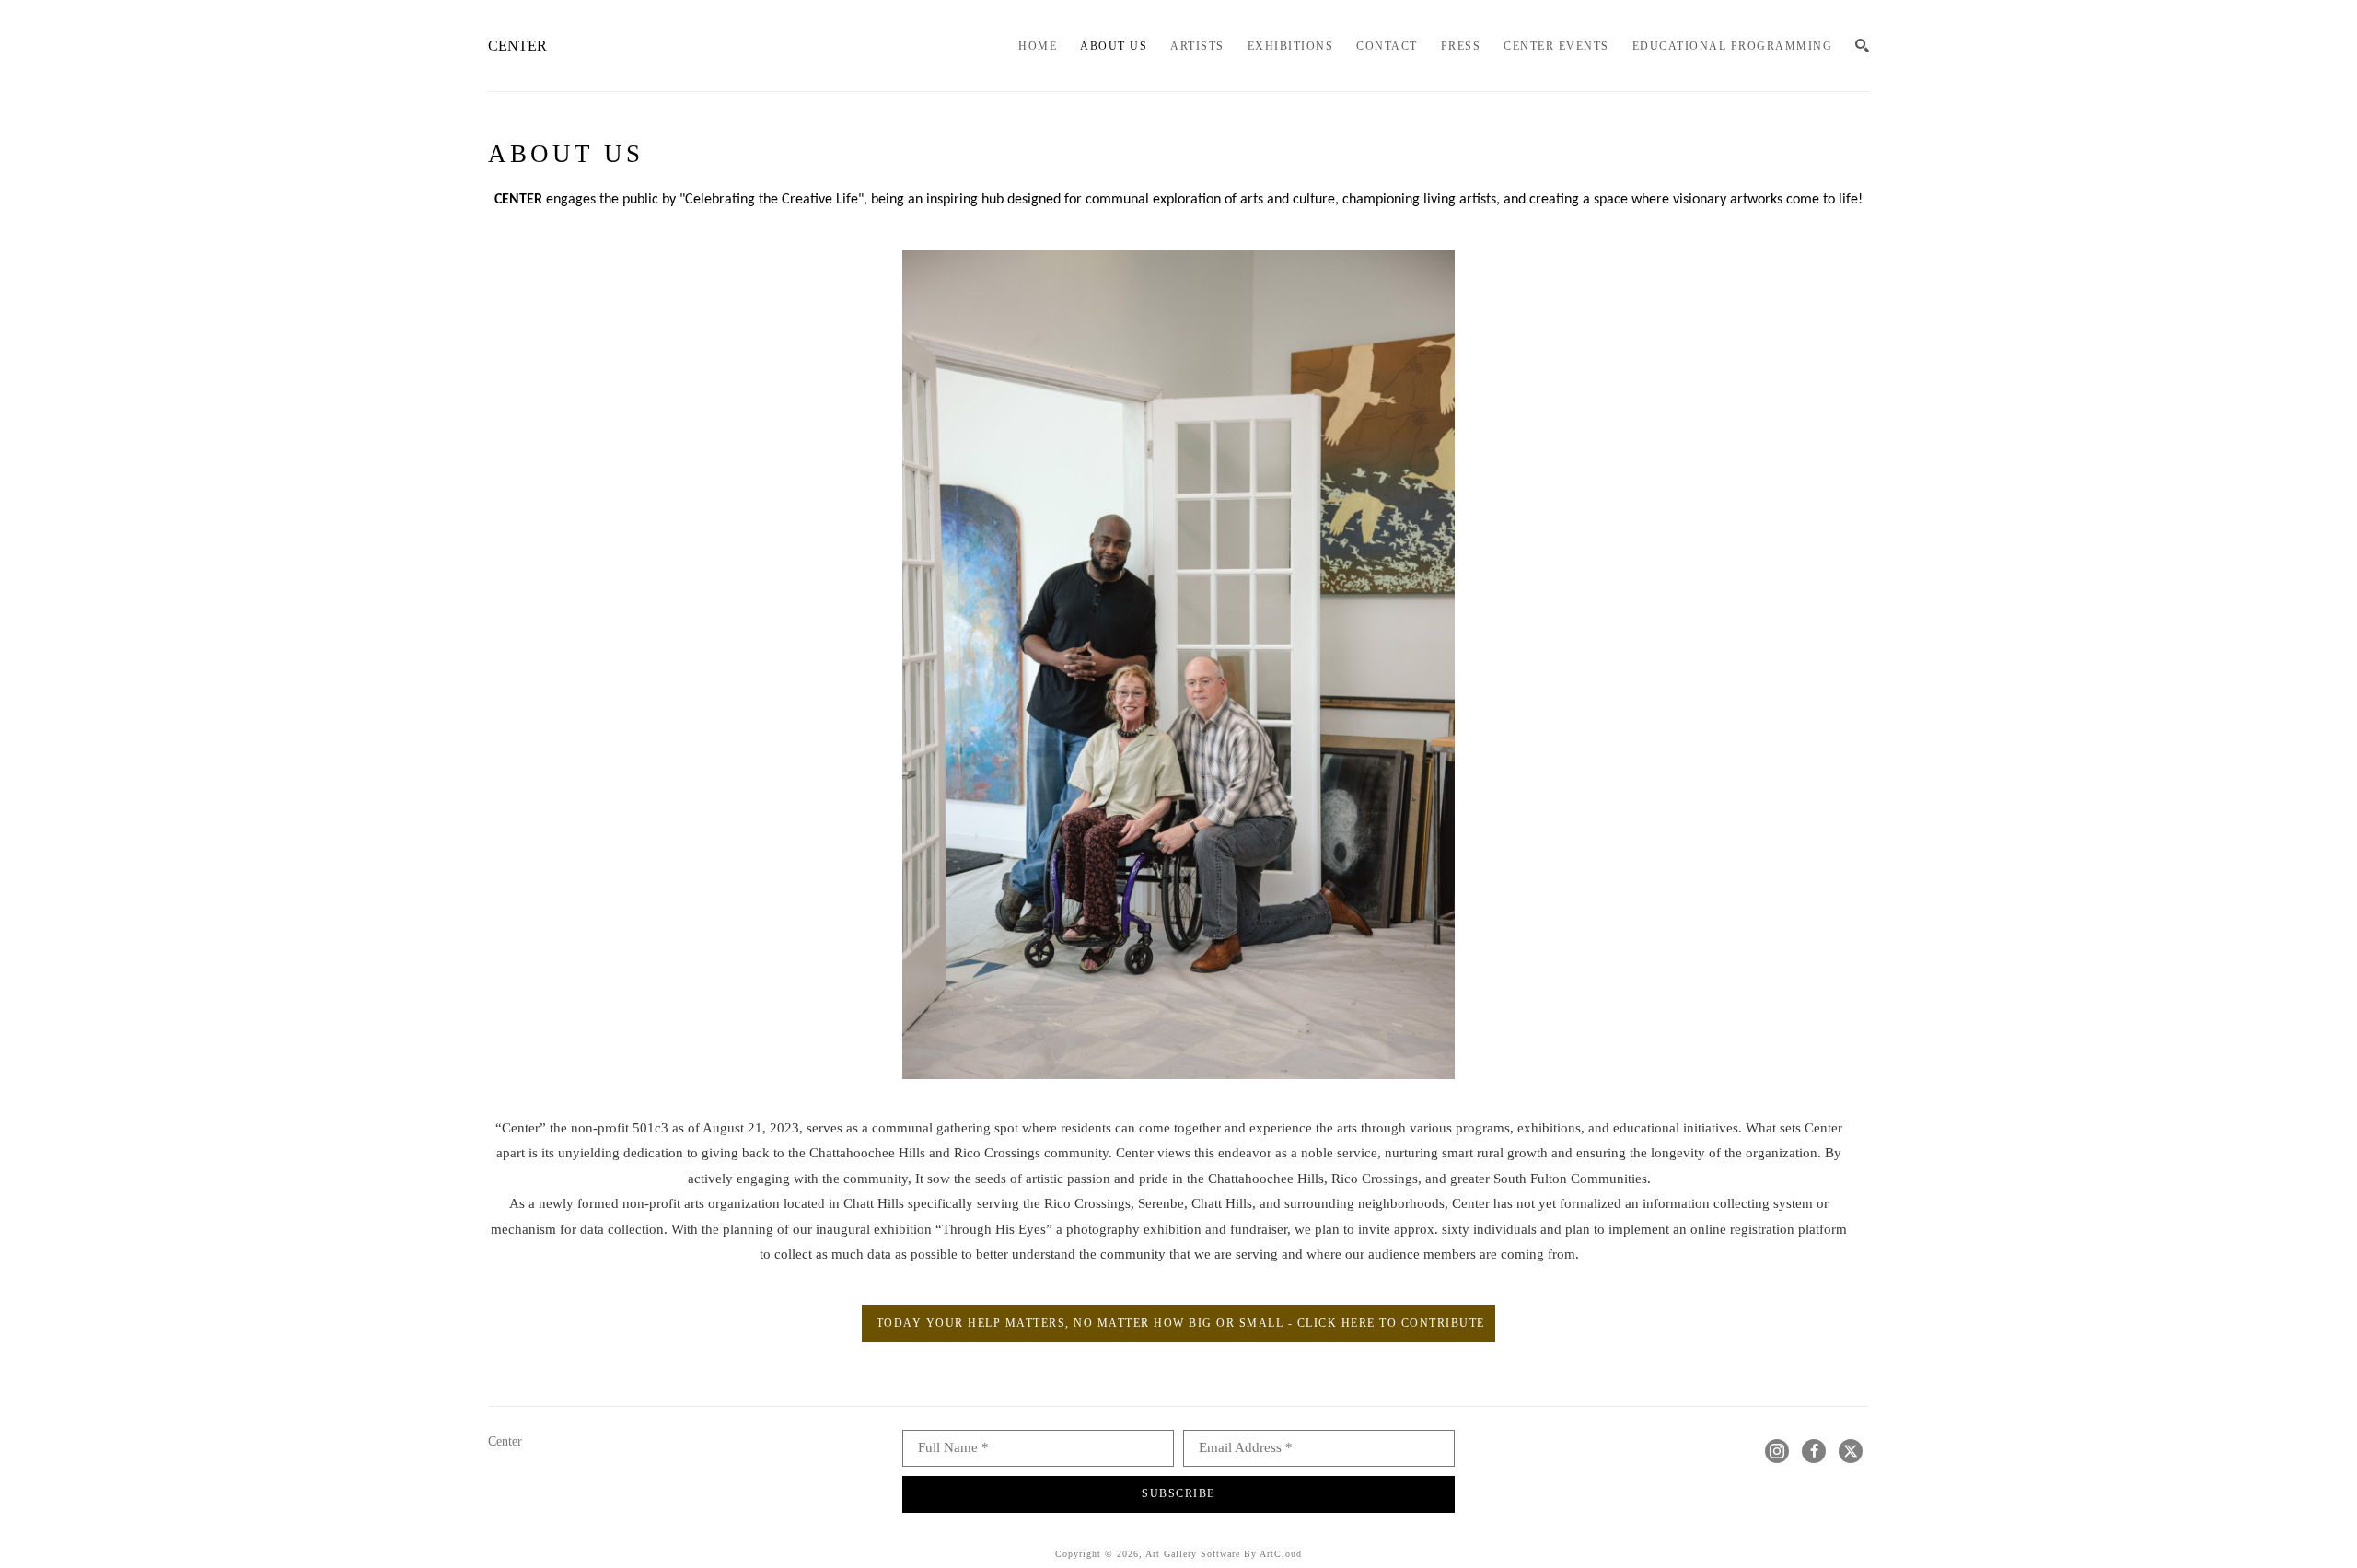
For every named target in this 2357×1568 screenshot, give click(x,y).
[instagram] (1777, 1451)
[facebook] (1814, 1451)
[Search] (1862, 46)
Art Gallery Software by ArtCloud (1224, 1554)
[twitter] (1851, 1451)
